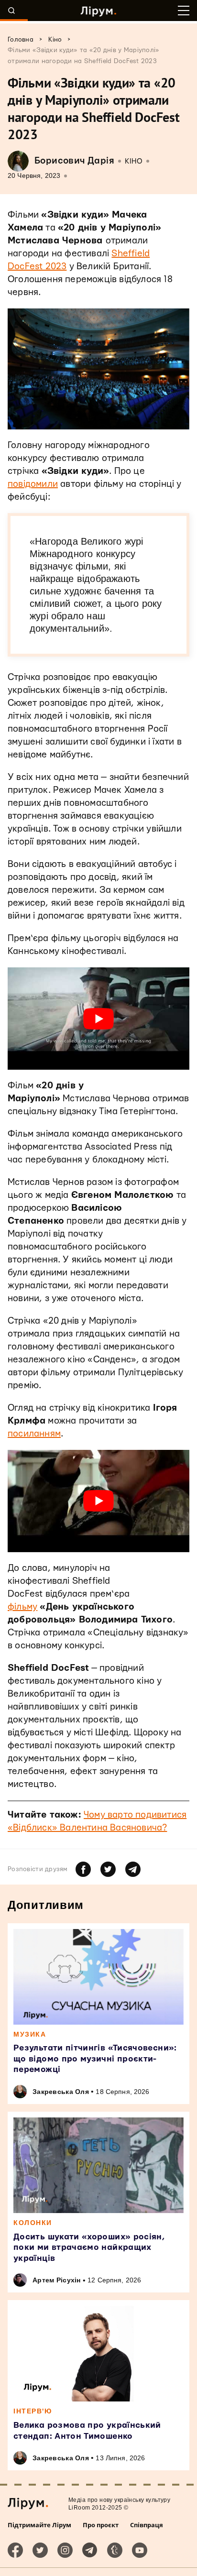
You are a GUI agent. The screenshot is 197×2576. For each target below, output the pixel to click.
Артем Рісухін (57, 2280)
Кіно (134, 161)
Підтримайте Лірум (39, 2525)
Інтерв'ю (33, 2411)
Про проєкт (101, 2525)
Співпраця (147, 2525)
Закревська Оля (61, 2092)
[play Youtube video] (98, 1019)
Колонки (33, 2223)
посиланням (34, 1434)
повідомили (33, 484)
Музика (30, 2034)
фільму (22, 1607)
